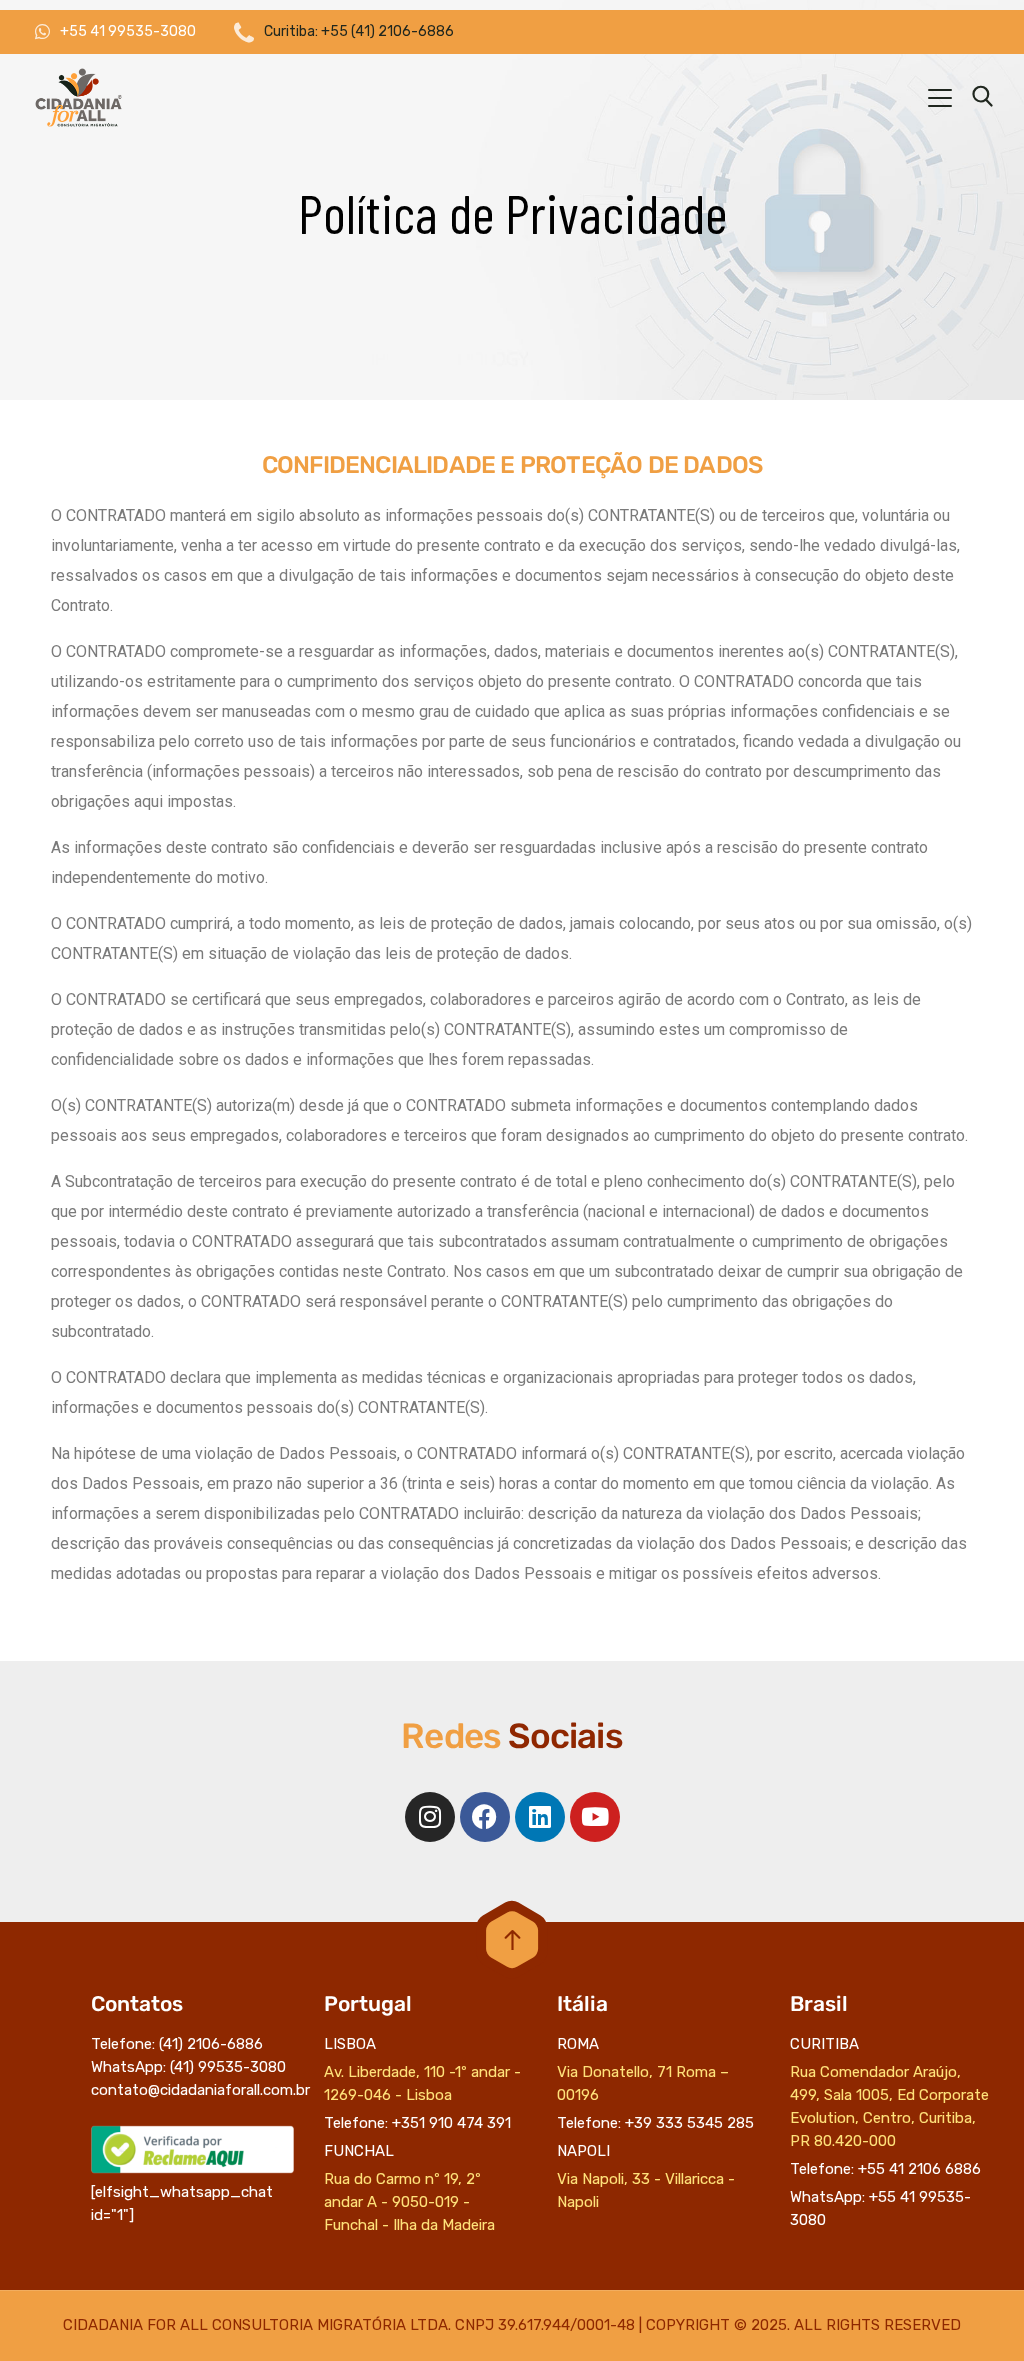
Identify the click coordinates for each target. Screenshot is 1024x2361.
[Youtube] (595, 1817)
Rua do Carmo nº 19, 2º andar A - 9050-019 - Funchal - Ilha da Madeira (409, 2202)
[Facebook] (485, 1817)
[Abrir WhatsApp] (974, 2310)
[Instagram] (430, 1817)
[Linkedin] (540, 1817)
